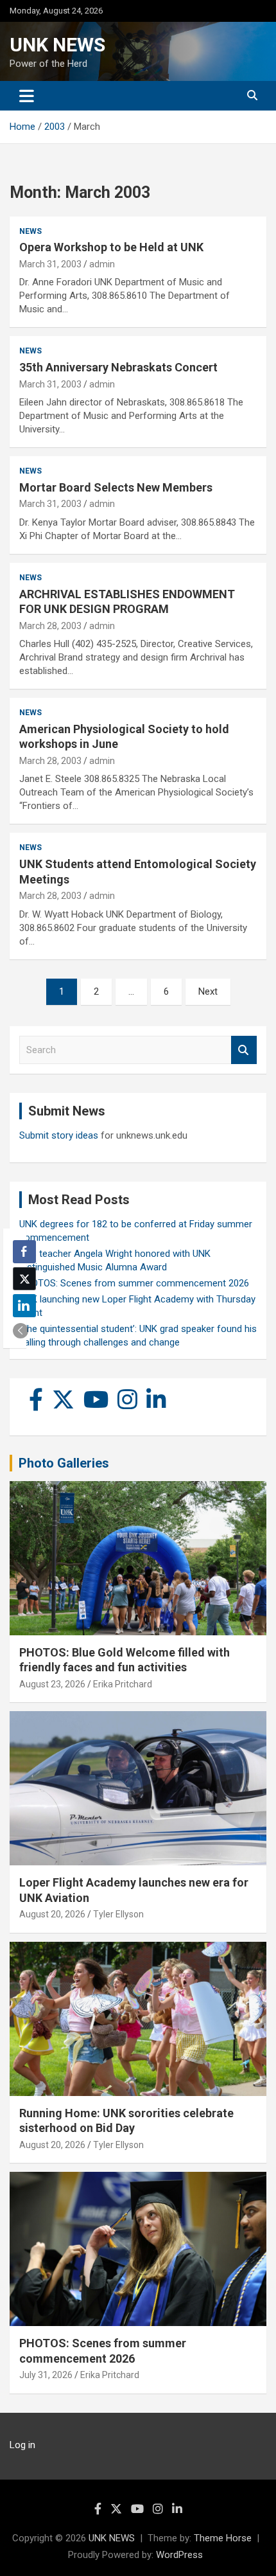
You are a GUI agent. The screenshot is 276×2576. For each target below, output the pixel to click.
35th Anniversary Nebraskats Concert (118, 367)
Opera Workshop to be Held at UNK (111, 247)
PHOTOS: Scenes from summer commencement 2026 (134, 1283)
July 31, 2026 (46, 2375)
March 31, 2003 (50, 264)
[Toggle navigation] (27, 96)
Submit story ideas (59, 1135)
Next (208, 991)
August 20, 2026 (52, 1914)
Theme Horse (223, 2538)
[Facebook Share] (24, 1252)
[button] (21, 1331)
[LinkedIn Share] (24, 1306)
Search (244, 1050)
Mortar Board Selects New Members (116, 487)
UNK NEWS (57, 45)
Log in (22, 2445)
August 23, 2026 (52, 1684)
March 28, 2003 (50, 626)
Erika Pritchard (123, 1684)
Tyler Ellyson (118, 1914)
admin (102, 264)
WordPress (179, 2555)
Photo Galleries (64, 1463)
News (30, 231)
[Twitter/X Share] (24, 1279)
